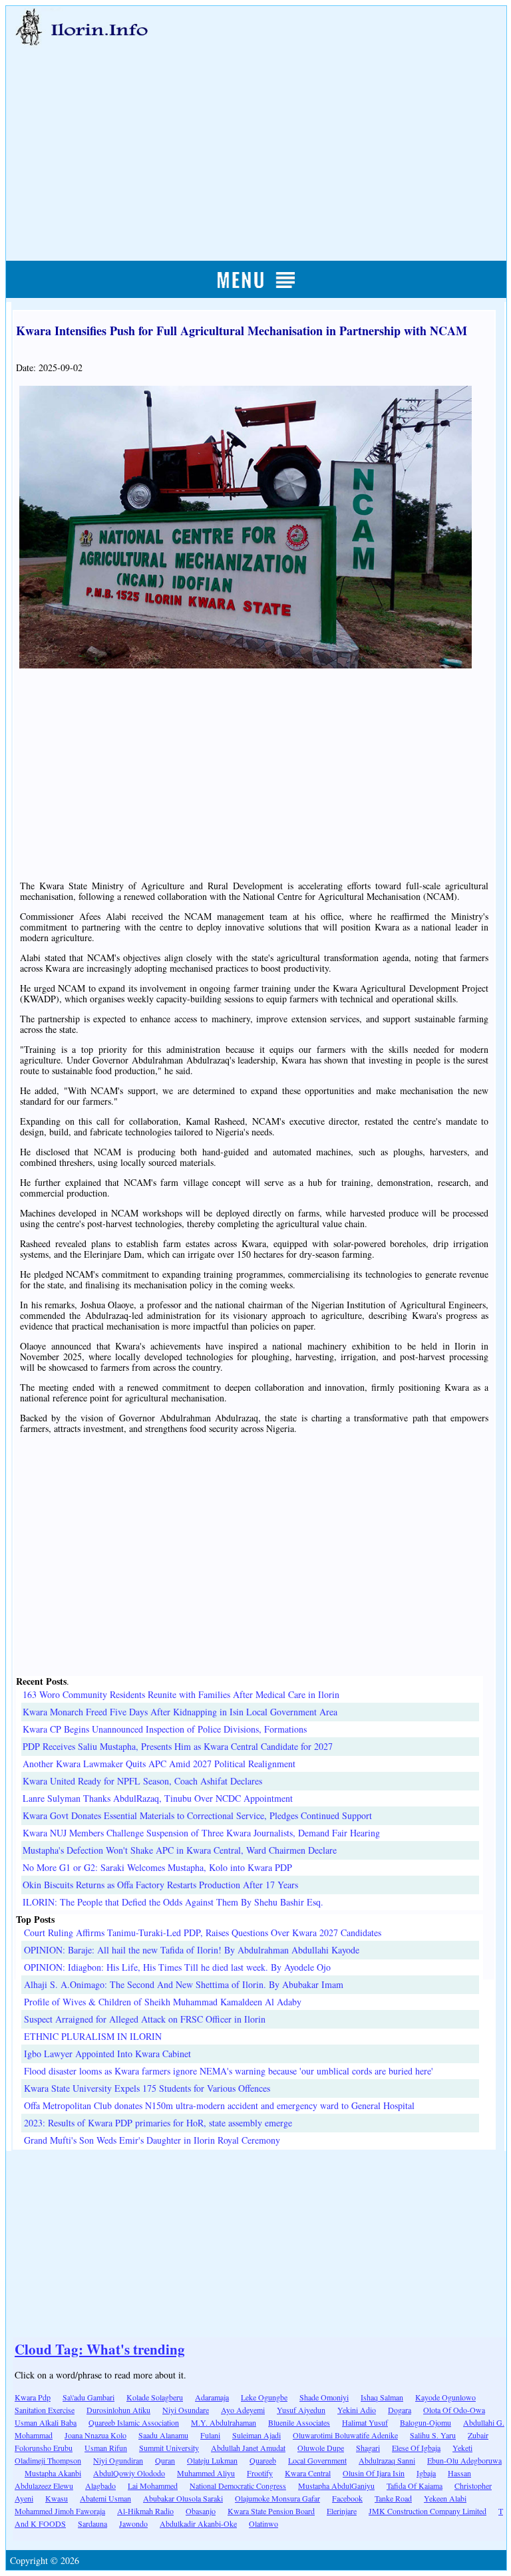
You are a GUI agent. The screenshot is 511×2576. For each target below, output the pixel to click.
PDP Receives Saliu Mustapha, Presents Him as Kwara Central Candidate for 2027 (178, 1746)
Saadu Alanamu (163, 2435)
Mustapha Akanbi (53, 2473)
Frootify (260, 2473)
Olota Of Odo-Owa (454, 2410)
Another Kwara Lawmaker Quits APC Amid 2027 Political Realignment (159, 1764)
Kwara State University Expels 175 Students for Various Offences (147, 2088)
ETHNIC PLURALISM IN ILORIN (93, 2036)
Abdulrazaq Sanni (387, 2460)
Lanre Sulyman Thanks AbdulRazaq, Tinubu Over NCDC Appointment (158, 1798)
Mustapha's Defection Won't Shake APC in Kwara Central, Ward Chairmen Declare (180, 1850)
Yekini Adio (357, 2410)
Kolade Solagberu (155, 2397)
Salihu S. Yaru (433, 2435)
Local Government (317, 2460)
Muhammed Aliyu (206, 2473)
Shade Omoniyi (324, 2397)
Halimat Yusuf (365, 2422)
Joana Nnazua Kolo (95, 2435)
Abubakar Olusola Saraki (183, 2498)
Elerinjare (342, 2511)
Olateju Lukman (212, 2460)
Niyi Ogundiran (118, 2460)
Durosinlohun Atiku (118, 2410)
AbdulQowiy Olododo (129, 2473)
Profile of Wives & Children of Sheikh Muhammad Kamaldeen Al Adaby (163, 2002)
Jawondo (133, 2523)
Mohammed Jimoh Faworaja (60, 2511)
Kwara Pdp (33, 2397)
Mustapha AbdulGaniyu (336, 2486)
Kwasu (57, 2498)
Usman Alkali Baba (46, 2422)
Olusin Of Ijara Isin (374, 2473)
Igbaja (426, 2473)
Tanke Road (393, 2498)
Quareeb (263, 2460)
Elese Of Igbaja (416, 2448)
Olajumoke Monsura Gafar (277, 2498)
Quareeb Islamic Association (134, 2422)
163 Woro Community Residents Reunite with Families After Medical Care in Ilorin (181, 1694)
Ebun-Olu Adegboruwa (464, 2460)
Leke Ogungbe (264, 2397)
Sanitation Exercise (45, 2410)
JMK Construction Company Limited (427, 2511)
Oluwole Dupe (321, 2448)
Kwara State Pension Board (271, 2511)
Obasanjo (201, 2511)
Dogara (400, 2410)
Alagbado (100, 2486)
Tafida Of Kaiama (415, 2486)
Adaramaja (212, 2397)
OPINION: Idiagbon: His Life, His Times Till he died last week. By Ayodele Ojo (177, 1967)
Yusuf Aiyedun (301, 2410)
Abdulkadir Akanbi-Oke (198, 2523)
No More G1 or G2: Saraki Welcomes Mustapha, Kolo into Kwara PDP (157, 1867)
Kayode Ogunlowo (445, 2397)
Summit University (169, 2448)
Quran (165, 2460)
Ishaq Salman (382, 2397)
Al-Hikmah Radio (145, 2511)
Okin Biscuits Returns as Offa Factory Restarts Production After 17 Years (160, 1885)
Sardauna (92, 2523)
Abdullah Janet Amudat (248, 2448)
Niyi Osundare (186, 2410)
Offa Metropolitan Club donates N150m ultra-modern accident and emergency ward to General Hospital (219, 2105)
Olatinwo (263, 2523)
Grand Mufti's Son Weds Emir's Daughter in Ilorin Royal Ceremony (152, 2140)
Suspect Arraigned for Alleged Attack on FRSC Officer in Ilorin (145, 2019)
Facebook (347, 2498)
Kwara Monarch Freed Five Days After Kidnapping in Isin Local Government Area (180, 1712)
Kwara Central (308, 2473)
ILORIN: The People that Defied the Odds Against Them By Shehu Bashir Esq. (173, 1902)
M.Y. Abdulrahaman (224, 2422)
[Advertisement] (256, 138)
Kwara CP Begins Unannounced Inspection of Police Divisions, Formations (165, 1729)
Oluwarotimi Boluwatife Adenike (345, 2435)
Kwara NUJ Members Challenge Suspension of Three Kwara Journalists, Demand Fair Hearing (201, 1833)
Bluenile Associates (299, 2422)
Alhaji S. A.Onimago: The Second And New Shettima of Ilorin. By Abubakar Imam (184, 1984)
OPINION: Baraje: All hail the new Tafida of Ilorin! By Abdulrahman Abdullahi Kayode (192, 1950)
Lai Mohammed (153, 2486)
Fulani (210, 2435)
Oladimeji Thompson (48, 2460)
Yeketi (462, 2448)
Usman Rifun (106, 2448)
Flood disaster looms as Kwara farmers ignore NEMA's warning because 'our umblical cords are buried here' (229, 2071)
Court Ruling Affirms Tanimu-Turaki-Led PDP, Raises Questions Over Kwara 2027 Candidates (203, 1932)
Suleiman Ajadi (256, 2435)
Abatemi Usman (105, 2498)
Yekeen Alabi (445, 2498)
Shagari (368, 2448)
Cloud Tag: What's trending (100, 2349)
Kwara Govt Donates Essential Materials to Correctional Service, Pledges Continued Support (197, 1815)
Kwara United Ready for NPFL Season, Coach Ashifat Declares (142, 1781)
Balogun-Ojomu (426, 2422)
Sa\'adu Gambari (88, 2397)
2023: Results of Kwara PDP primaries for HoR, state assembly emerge (158, 2123)
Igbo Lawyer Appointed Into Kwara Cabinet (107, 2054)
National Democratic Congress (238, 2486)
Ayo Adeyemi (243, 2410)
